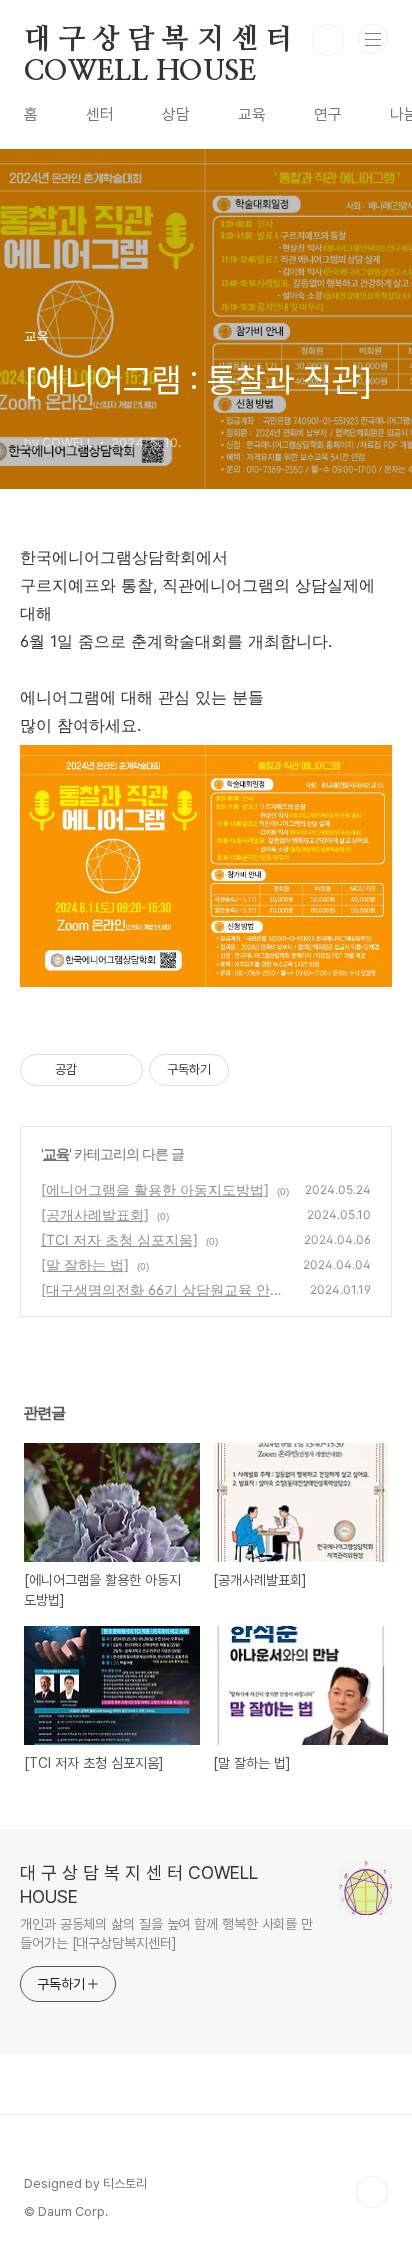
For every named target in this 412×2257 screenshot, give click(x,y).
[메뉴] (373, 39)
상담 (176, 114)
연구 (328, 114)
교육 (252, 114)
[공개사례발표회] (95, 1214)
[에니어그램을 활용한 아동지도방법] (155, 1189)
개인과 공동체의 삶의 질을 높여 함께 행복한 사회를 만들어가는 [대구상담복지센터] (166, 1933)
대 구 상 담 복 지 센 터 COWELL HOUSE (158, 41)
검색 (328, 40)
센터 (100, 114)
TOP (372, 2192)
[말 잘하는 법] (85, 1264)
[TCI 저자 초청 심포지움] (119, 1239)
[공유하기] (95, 1070)
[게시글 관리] (120, 1070)
